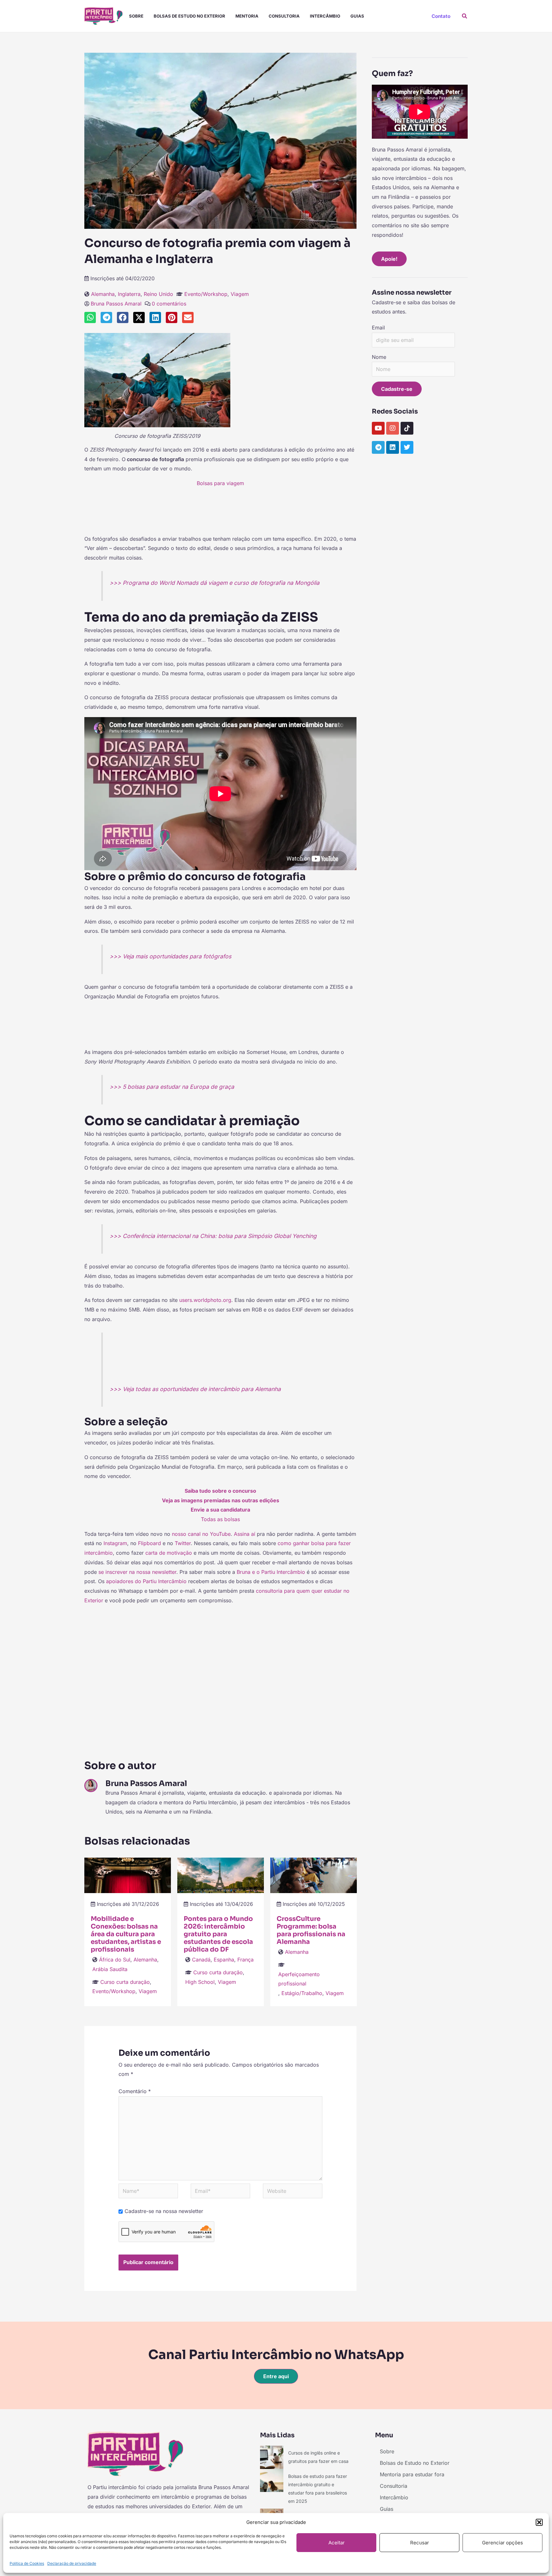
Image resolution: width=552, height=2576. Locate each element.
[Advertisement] (220, 514)
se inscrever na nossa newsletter (137, 1572)
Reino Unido (158, 294)
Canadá (201, 1960)
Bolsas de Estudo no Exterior (189, 16)
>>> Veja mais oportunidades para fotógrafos (170, 956)
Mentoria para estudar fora (412, 2474)
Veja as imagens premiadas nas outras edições (221, 1500)
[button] (539, 2522)
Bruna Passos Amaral (116, 304)
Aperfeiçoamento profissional (299, 1979)
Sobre (136, 16)
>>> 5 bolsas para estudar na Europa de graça (172, 1087)
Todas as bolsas (220, 1519)
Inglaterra (129, 294)
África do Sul (115, 1960)
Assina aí (245, 1534)
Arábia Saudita (110, 1969)
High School (200, 1982)
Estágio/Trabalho (302, 1993)
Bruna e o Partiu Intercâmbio (271, 1572)
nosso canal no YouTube (201, 1534)
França (245, 1960)
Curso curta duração (125, 1982)
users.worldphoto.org (205, 1300)
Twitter (183, 1543)
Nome (379, 357)
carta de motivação (169, 1553)
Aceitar (337, 2543)
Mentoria (247, 16)
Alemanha (103, 294)
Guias (357, 16)
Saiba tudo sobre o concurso (220, 1491)
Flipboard (149, 1543)
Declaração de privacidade (72, 2563)
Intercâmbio (325, 16)
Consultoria (284, 16)
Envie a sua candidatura (220, 1510)
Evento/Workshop (206, 294)
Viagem (240, 294)
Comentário (135, 2091)
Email (378, 328)
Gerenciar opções (502, 2543)
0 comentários (169, 304)
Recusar (420, 2543)
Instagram (115, 1543)
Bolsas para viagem (220, 483)
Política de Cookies (27, 2563)
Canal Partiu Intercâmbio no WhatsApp (276, 2355)
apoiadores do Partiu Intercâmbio (146, 1581)
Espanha (224, 1960)
